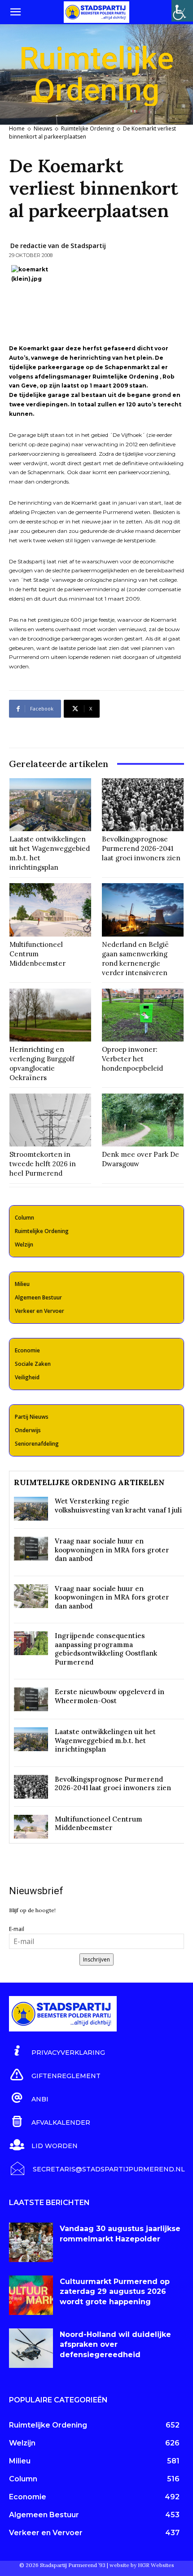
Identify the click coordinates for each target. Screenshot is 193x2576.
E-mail (17, 1929)
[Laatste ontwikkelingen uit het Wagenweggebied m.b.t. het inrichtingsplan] (50, 805)
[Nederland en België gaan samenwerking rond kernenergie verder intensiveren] (143, 910)
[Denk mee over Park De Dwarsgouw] (143, 1120)
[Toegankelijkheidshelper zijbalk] (182, 11)
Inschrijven (96, 1959)
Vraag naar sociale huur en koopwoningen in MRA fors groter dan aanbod (112, 1550)
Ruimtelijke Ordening (88, 129)
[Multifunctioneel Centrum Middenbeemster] (50, 910)
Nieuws (43, 129)
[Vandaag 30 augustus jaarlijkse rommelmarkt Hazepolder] (31, 2242)
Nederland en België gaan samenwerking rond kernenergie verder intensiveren (135, 959)
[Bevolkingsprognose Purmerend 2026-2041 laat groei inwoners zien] (143, 805)
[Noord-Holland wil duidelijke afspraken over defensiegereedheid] (31, 2348)
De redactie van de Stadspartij (58, 246)
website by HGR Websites (142, 2565)
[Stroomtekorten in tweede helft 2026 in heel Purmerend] (50, 1120)
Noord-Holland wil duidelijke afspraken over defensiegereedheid (115, 2345)
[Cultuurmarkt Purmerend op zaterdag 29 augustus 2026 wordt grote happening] (31, 2295)
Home (17, 129)
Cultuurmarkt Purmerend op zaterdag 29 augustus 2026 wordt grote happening (115, 2292)
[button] (15, 12)
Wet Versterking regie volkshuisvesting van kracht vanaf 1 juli (118, 1506)
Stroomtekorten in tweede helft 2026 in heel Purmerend (43, 1164)
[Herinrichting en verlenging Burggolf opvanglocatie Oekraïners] (50, 1015)
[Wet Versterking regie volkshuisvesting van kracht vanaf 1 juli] (31, 1509)
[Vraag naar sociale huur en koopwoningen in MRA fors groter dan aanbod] (31, 1549)
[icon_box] (57, 2051)
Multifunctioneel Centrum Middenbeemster (37, 954)
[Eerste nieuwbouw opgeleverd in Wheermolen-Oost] (31, 1699)
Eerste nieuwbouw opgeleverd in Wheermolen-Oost (110, 1696)
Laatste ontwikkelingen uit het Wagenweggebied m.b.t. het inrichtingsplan (105, 1740)
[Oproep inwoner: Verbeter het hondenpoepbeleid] (143, 1015)
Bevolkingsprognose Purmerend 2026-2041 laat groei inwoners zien (141, 848)
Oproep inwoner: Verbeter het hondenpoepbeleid (132, 1059)
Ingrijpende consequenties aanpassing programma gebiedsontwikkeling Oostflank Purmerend (106, 1649)
